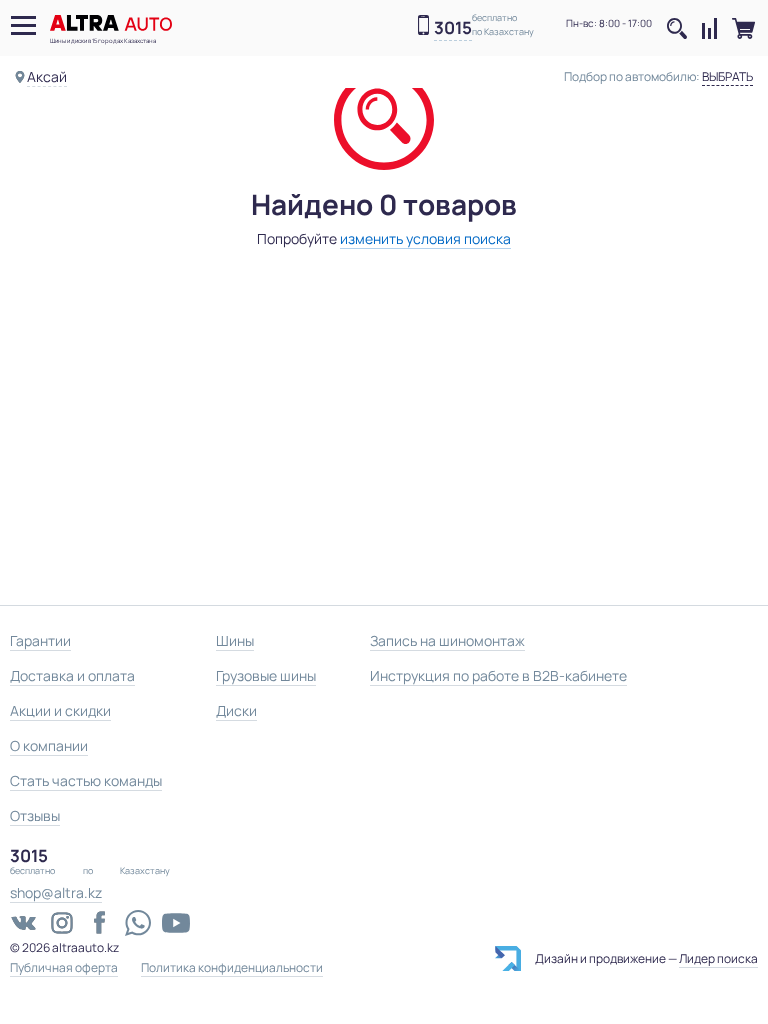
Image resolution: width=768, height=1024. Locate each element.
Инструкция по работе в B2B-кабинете (498, 675)
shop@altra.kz (56, 892)
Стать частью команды (86, 780)
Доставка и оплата (72, 675)
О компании (49, 745)
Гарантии (40, 640)
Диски (236, 710)
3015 (453, 28)
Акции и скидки (60, 710)
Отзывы (35, 815)
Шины (235, 640)
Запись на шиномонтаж (447, 640)
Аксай (47, 76)
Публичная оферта (64, 968)
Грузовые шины (266, 675)
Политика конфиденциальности (232, 968)
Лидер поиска (718, 958)
